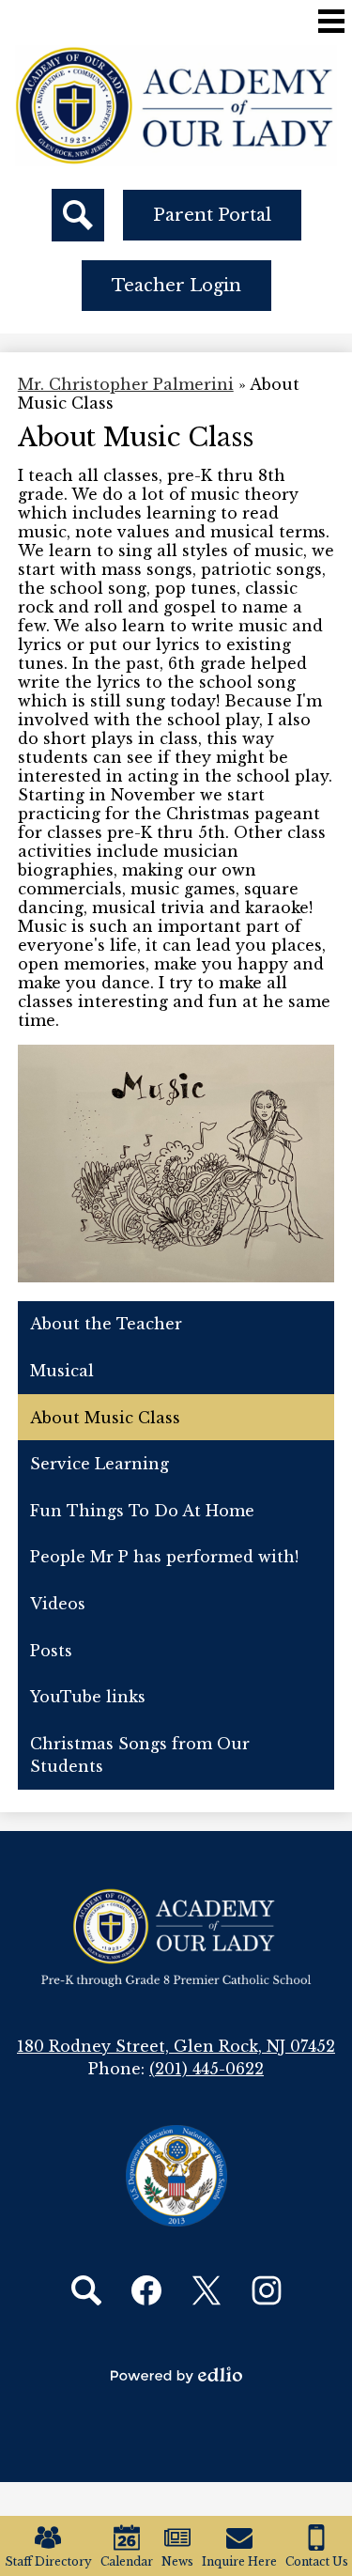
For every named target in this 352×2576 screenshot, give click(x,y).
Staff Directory (48, 2561)
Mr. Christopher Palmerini (126, 384)
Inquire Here (239, 2561)
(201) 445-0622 (207, 2069)
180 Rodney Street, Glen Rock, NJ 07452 (176, 2046)
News (177, 2561)
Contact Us (317, 2561)
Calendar (127, 2561)
